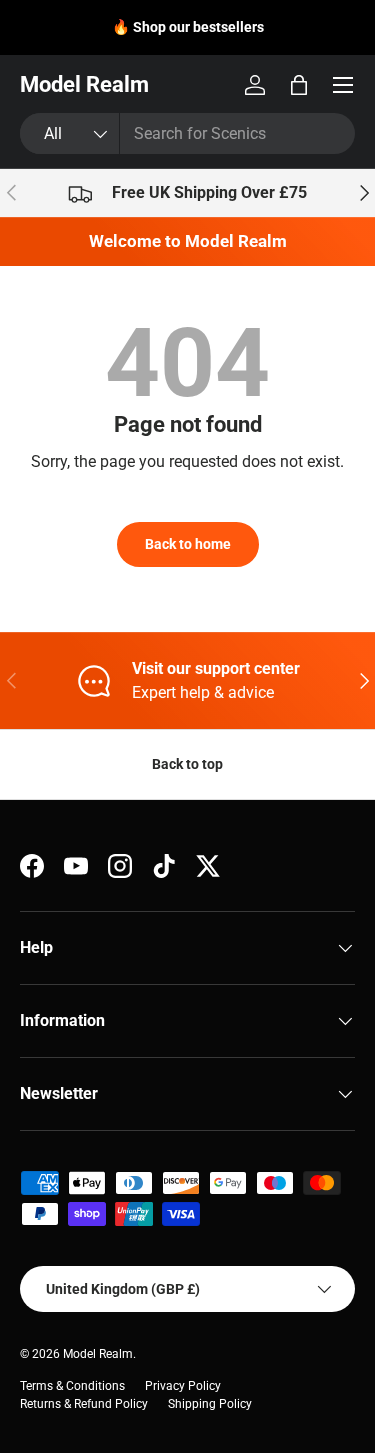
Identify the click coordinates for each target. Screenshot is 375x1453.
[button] (299, 85)
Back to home (188, 544)
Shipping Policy (210, 1404)
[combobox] (187, 133)
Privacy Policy (183, 1386)
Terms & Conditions (72, 1386)
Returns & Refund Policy (84, 1404)
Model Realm (98, 1354)
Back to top (187, 764)
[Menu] (343, 85)
